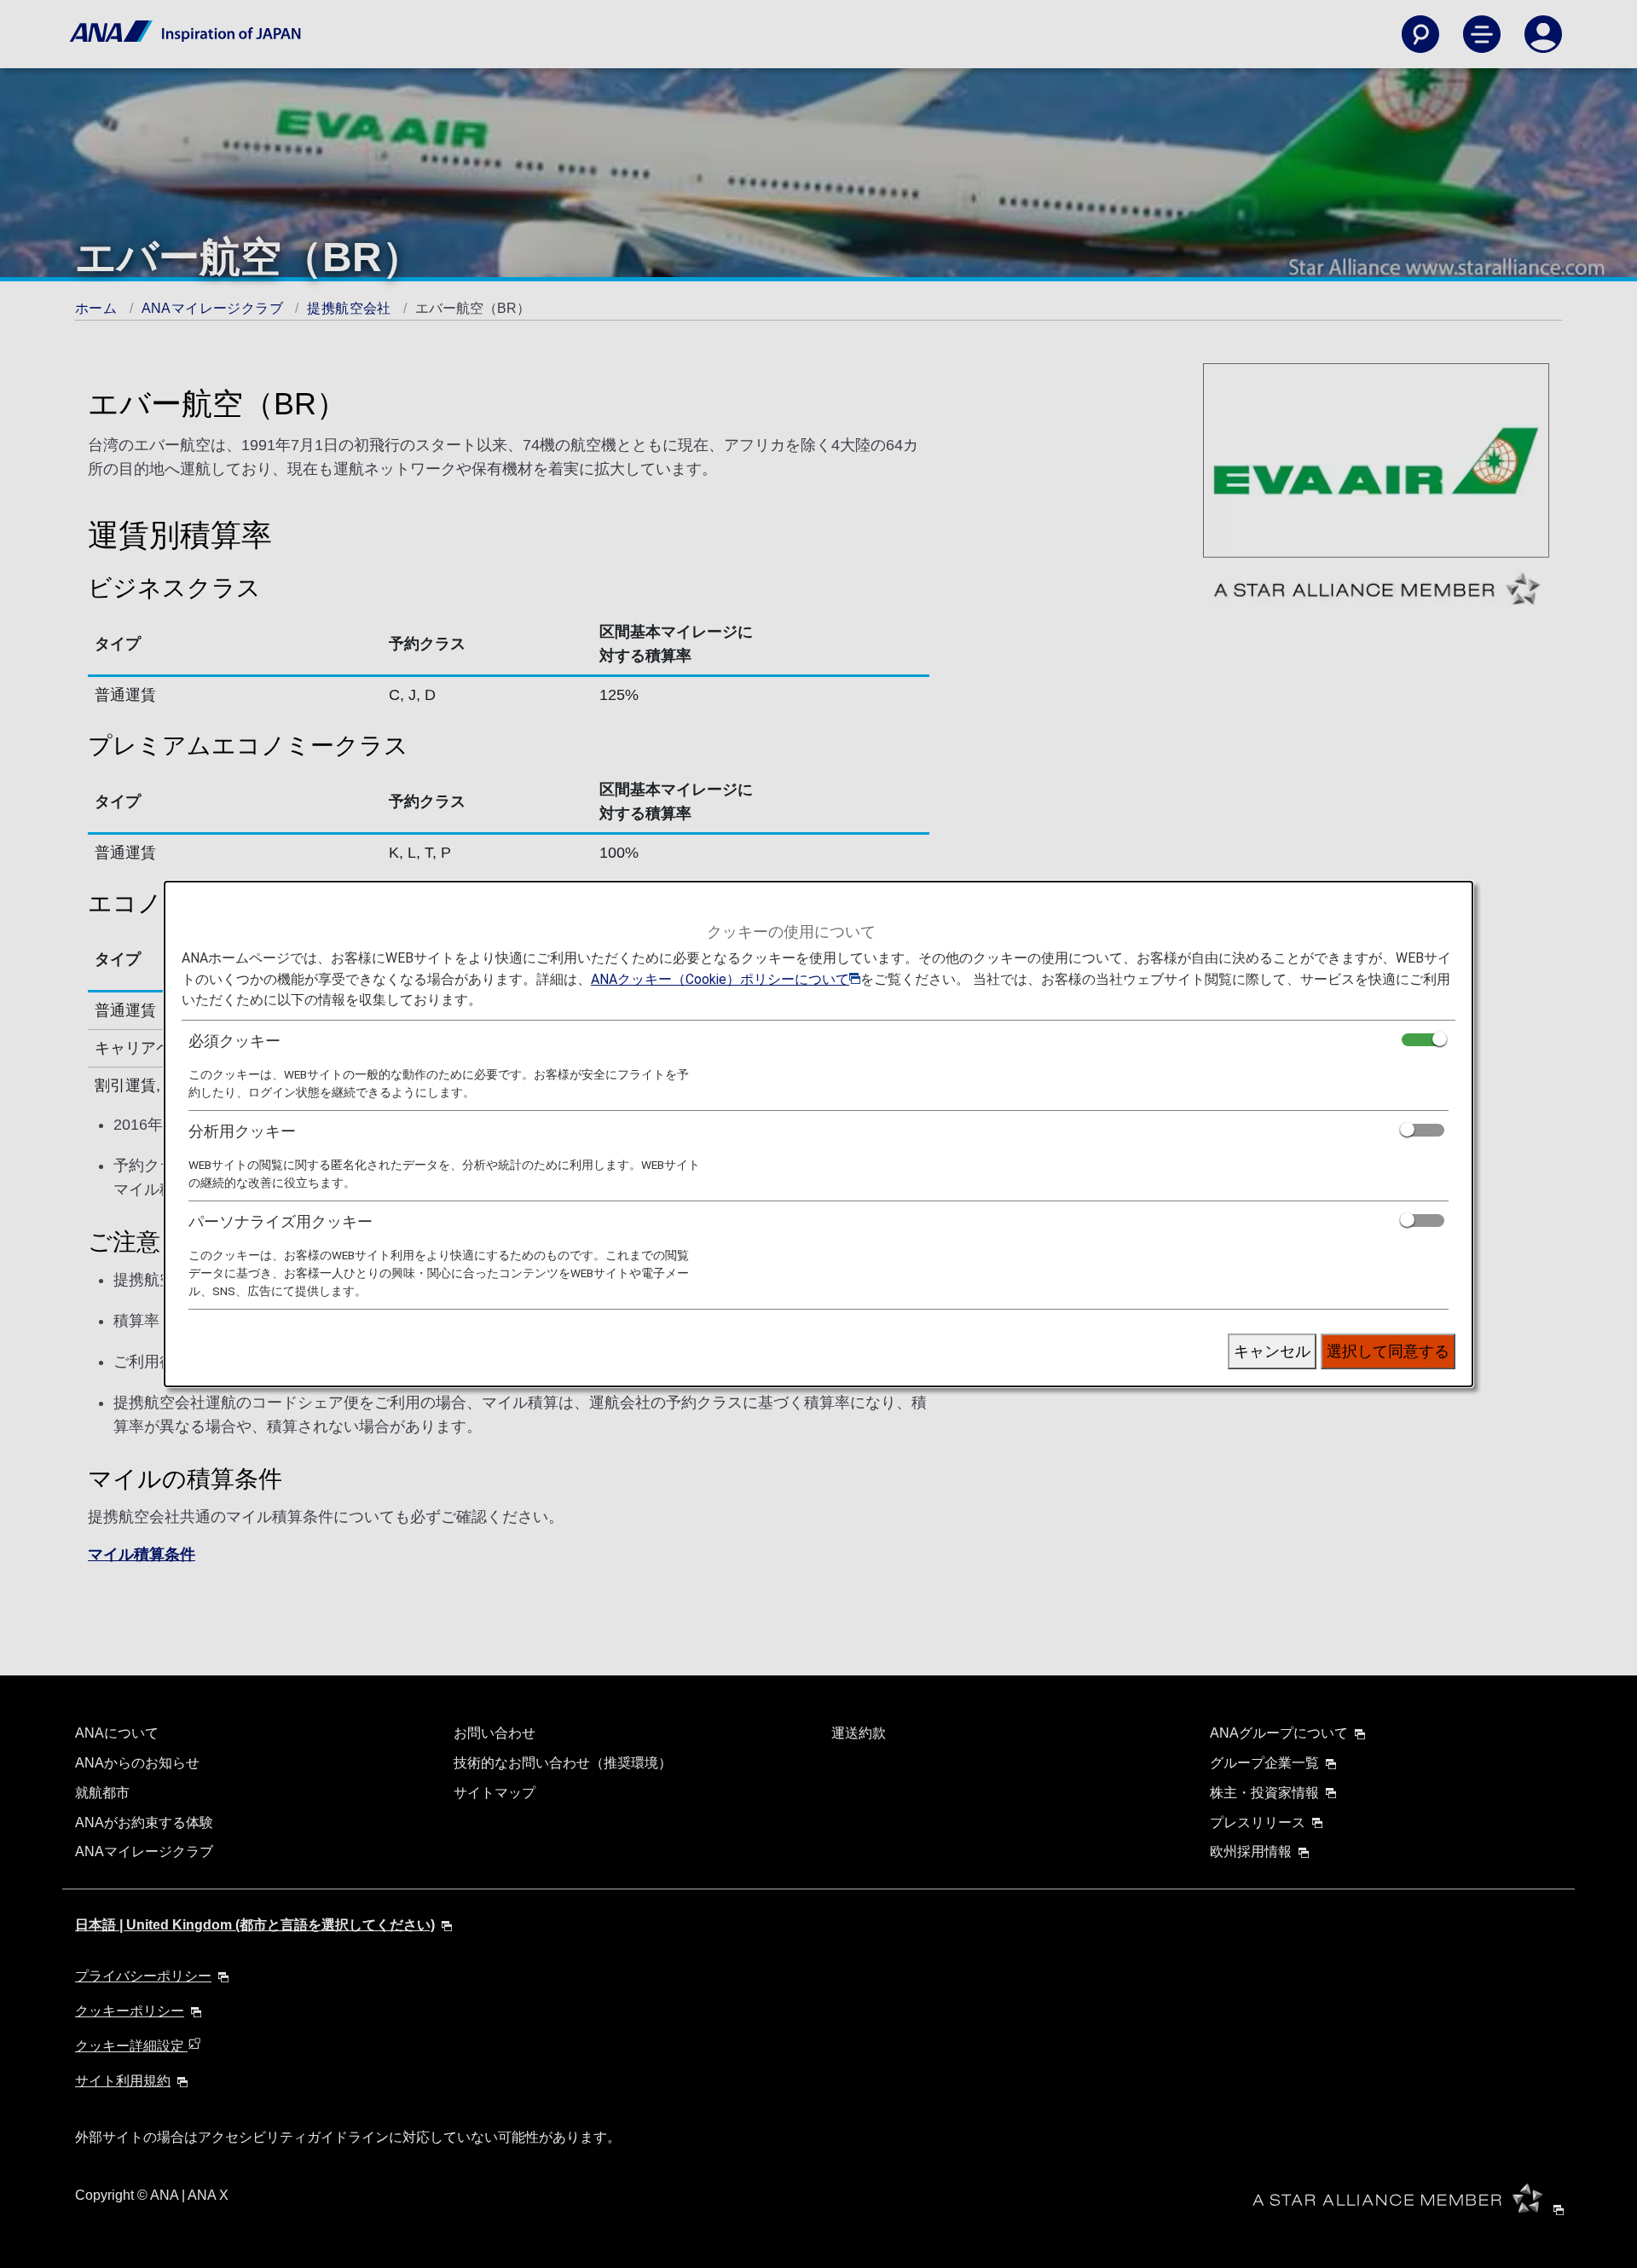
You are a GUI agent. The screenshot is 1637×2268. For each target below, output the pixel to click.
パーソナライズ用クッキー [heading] (281, 1221)
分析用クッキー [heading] (242, 1131)
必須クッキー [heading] (234, 1041)
